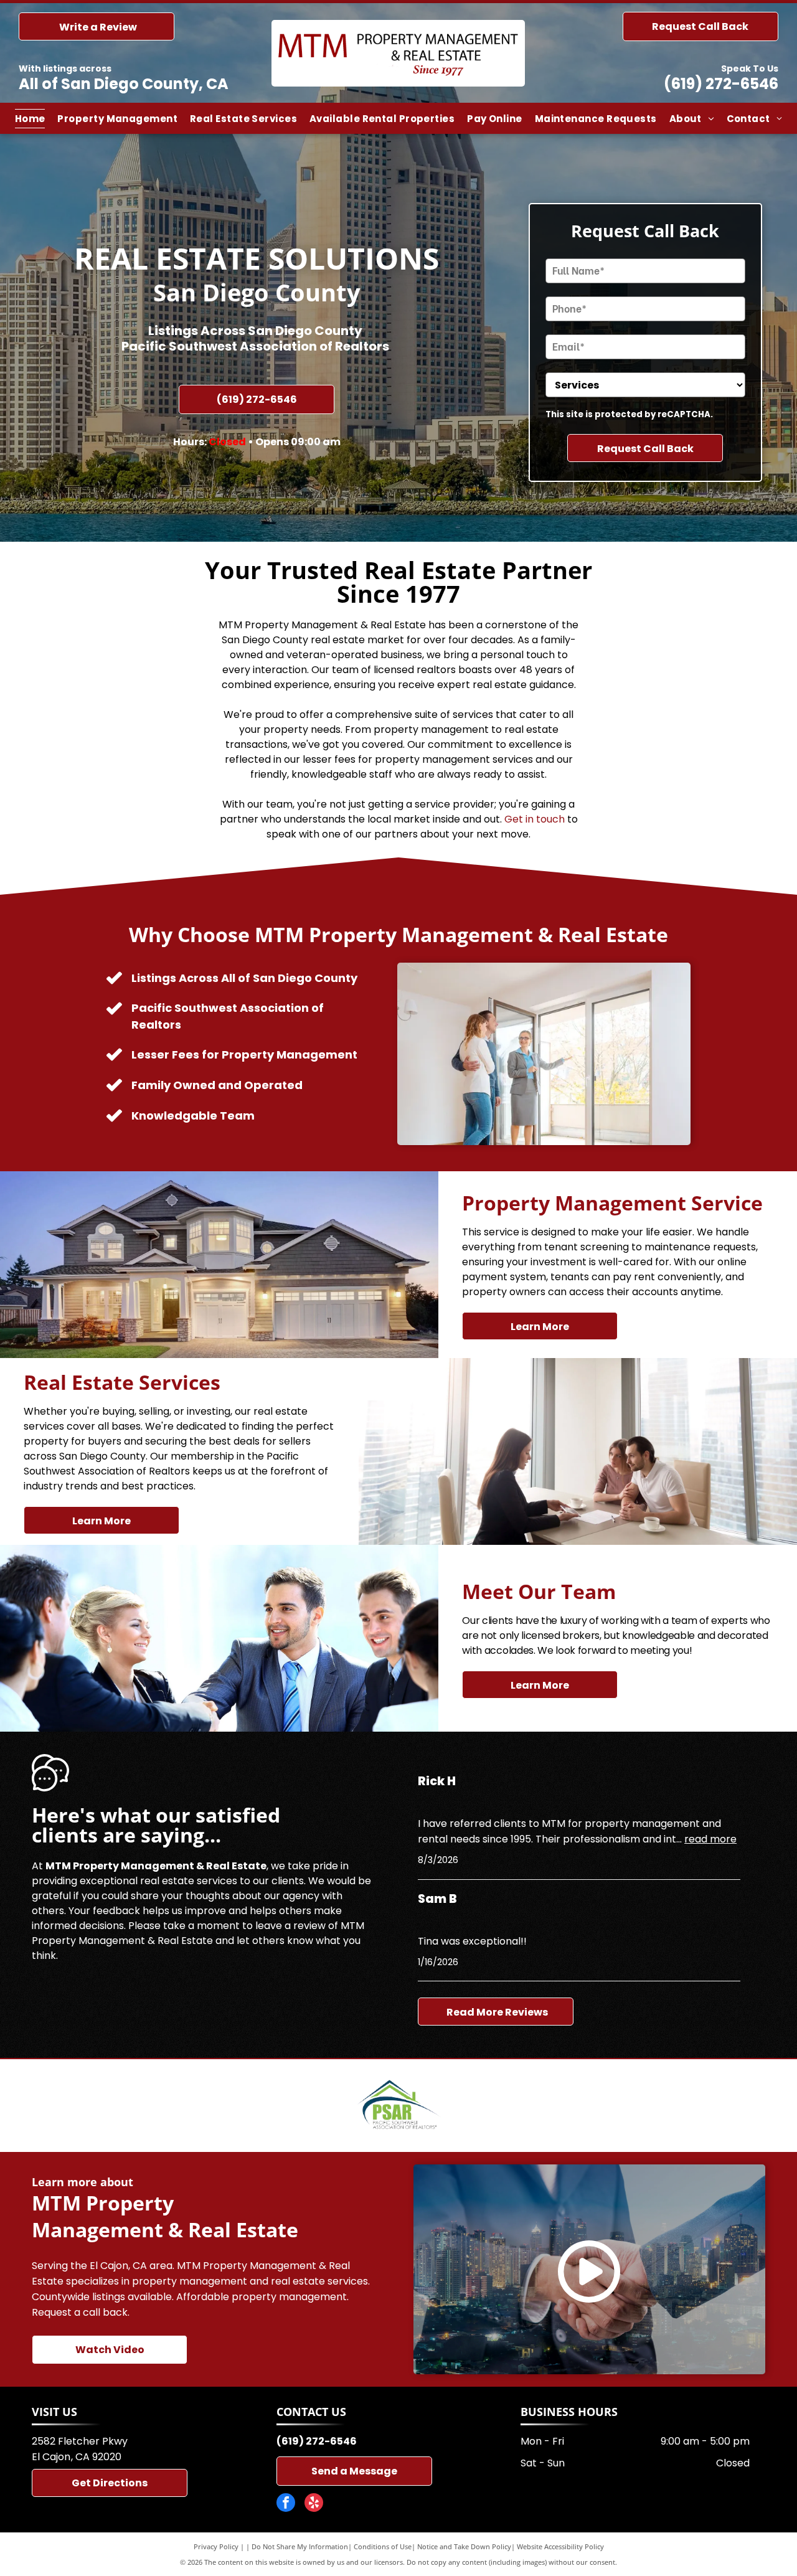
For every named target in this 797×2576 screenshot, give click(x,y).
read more (710, 1839)
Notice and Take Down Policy (464, 2546)
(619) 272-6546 (721, 84)
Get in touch (535, 819)
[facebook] (286, 2504)
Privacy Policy (216, 2546)
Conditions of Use (383, 2546)
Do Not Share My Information (300, 2546)
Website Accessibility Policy (560, 2546)
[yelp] (314, 2504)
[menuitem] (30, 119)
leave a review (290, 1926)
